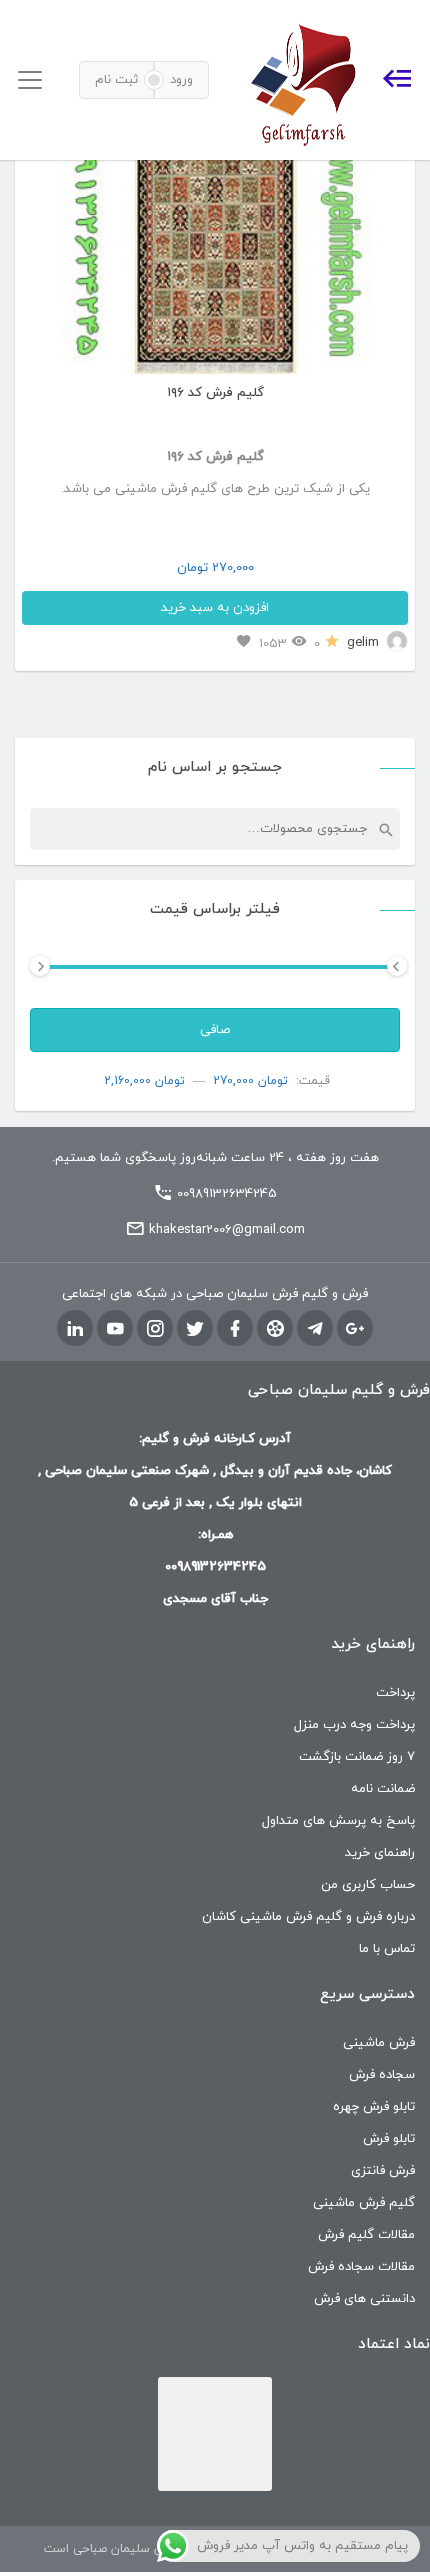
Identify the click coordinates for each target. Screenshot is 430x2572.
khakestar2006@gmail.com (227, 1230)
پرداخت (395, 1693)
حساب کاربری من (368, 1885)
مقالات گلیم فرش (366, 2235)
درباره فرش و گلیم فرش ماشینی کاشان (308, 1917)
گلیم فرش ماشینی (364, 2203)
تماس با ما (387, 1949)
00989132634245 (227, 1194)
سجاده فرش (382, 2075)
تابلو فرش (389, 2139)
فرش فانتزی (383, 2171)
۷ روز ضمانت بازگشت (357, 1757)
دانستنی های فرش (364, 2299)
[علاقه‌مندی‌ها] (244, 642)
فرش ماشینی (379, 2043)
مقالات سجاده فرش (361, 2267)
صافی (215, 1030)
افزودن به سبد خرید (215, 608)
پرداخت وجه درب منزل (354, 1725)
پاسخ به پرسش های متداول (338, 1821)
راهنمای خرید (380, 1853)
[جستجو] (385, 829)
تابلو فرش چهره (374, 2107)
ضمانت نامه (383, 1789)
